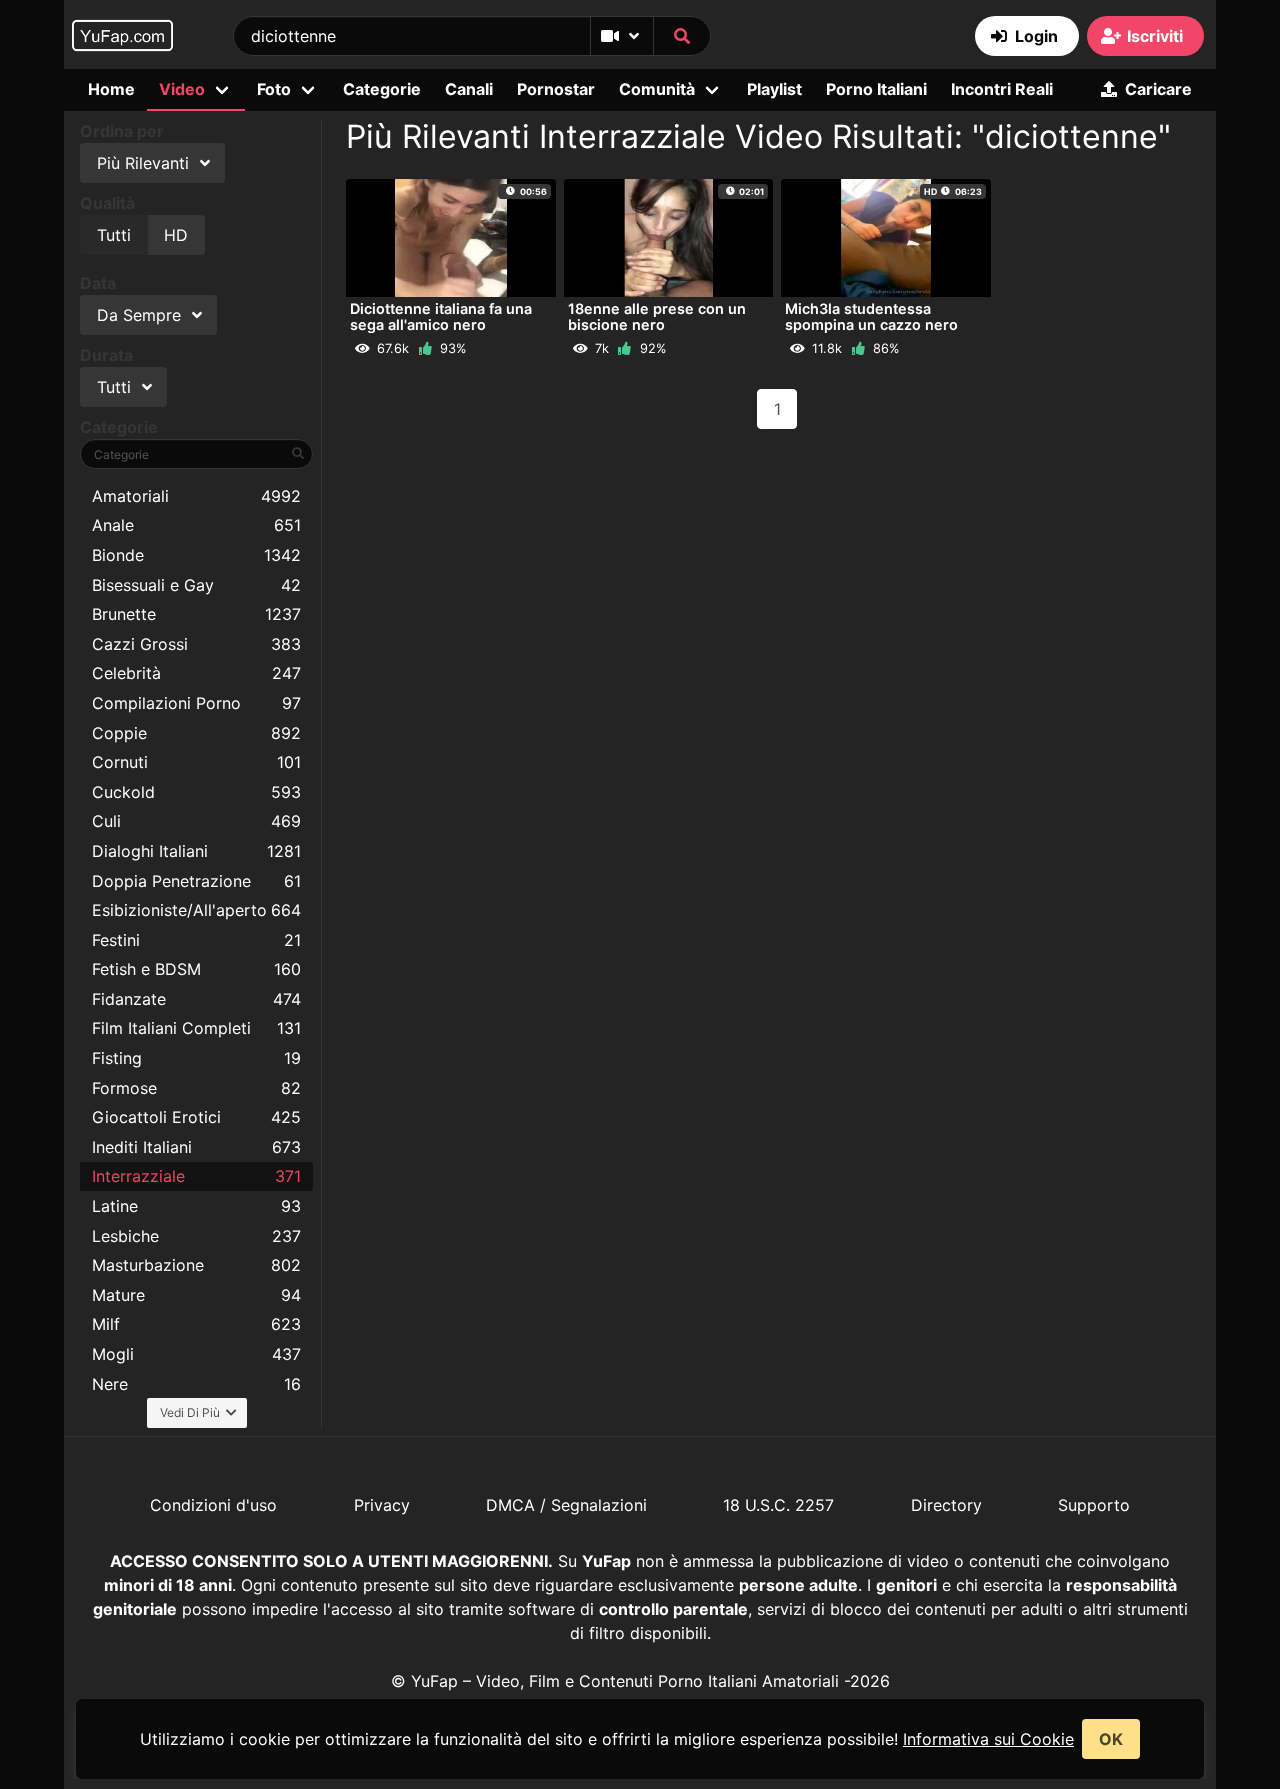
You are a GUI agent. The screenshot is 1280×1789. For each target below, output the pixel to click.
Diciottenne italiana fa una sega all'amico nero (441, 316)
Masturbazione (196, 1265)
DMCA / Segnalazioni (566, 1505)
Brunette (196, 614)
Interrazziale (196, 1176)
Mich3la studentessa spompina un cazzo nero (871, 316)
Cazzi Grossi (196, 644)
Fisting (196, 1058)
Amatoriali (196, 496)
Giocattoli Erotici (196, 1117)
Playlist (774, 89)
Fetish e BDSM (196, 969)
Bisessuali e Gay (196, 585)
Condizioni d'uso (213, 1505)
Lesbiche (196, 1236)
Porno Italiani (876, 89)
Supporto (1094, 1505)
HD (176, 235)
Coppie (196, 733)
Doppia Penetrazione (196, 881)
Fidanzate (196, 999)
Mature (196, 1295)
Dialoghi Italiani (196, 851)
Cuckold (196, 792)
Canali (469, 89)
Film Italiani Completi (196, 1028)
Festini (196, 940)
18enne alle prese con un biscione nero (657, 316)
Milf (196, 1324)
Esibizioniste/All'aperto (196, 910)
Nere (196, 1384)
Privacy (382, 1505)
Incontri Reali (1002, 89)
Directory (946, 1505)
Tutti (114, 235)
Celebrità (196, 673)
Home (111, 89)
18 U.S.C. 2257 (778, 1505)
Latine (196, 1206)
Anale (196, 525)
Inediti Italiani (196, 1147)
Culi (196, 821)
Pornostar (556, 89)
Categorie (382, 89)
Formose (196, 1088)
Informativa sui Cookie (988, 1739)
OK (1111, 1739)
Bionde (196, 555)
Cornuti (196, 762)
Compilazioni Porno (196, 703)
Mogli (196, 1354)
